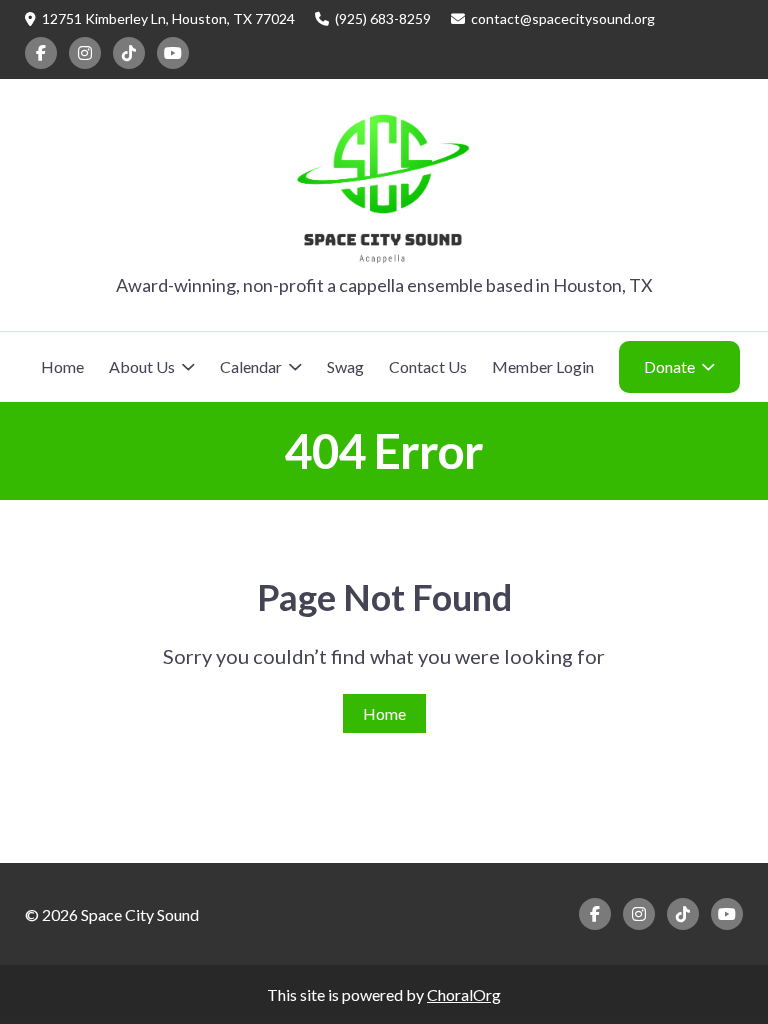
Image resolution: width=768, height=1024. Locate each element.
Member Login (543, 366)
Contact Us (428, 366)
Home (62, 366)
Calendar (251, 366)
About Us (142, 366)
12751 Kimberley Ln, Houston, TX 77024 (168, 18)
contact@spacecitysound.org (563, 18)
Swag (345, 366)
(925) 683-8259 (383, 18)
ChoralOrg (464, 994)
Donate (669, 366)
